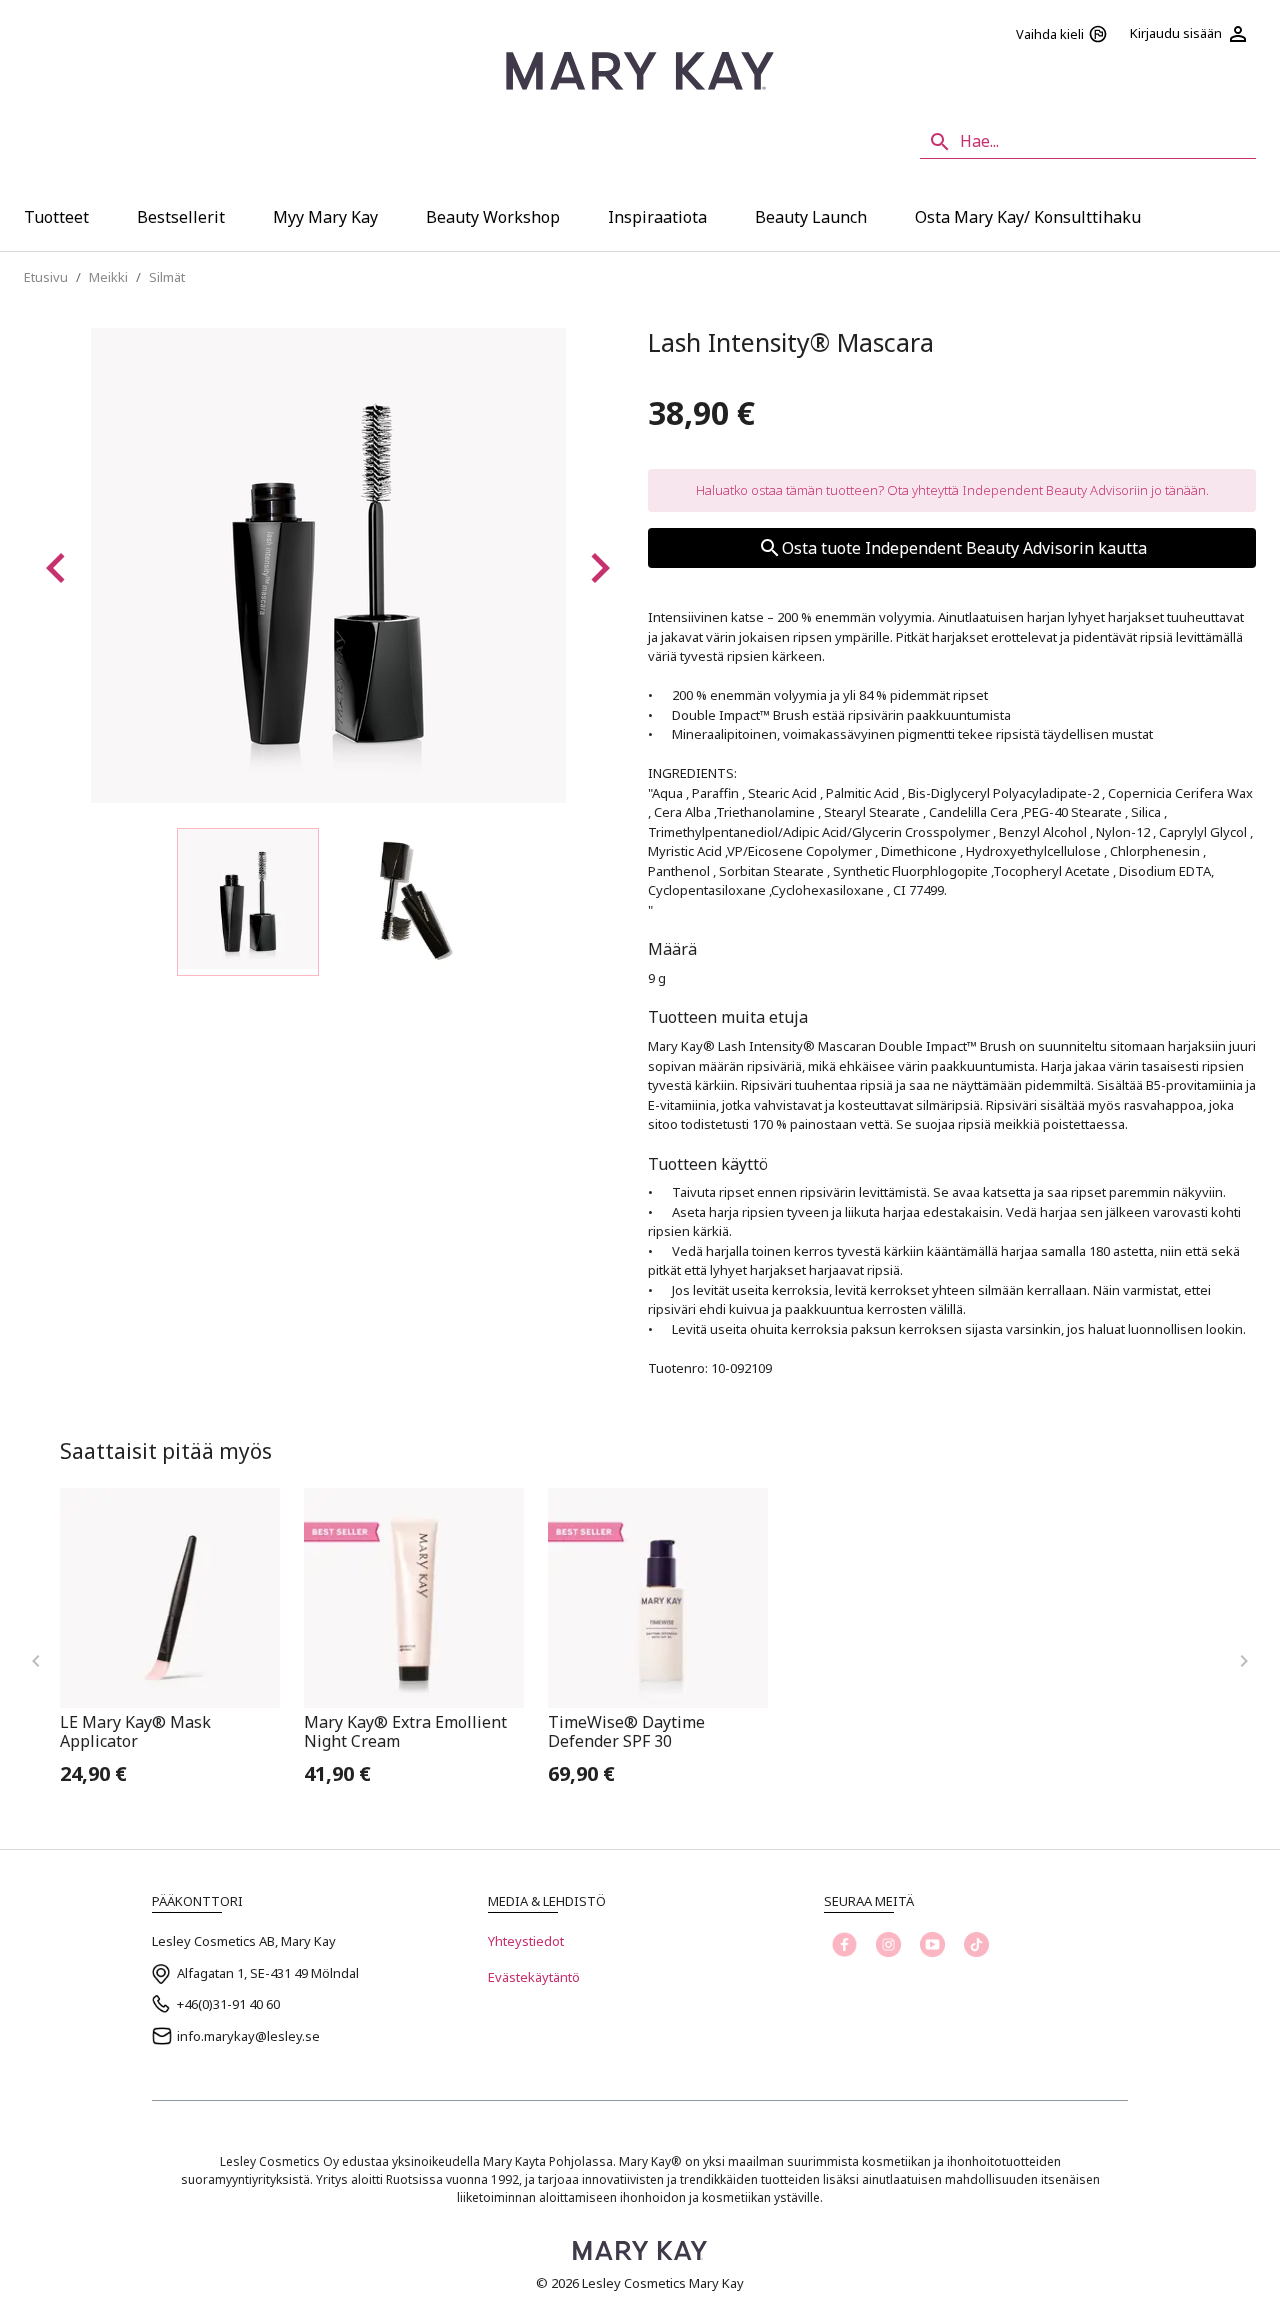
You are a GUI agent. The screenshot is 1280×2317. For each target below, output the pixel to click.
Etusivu (46, 277)
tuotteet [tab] (56, 217)
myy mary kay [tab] (325, 217)
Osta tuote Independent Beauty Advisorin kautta (964, 548)
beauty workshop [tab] (493, 217)
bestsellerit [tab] (181, 217)
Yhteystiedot (526, 1941)
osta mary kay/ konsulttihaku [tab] (1028, 217)
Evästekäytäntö (534, 1977)
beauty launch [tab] (811, 217)
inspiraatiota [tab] (657, 217)
